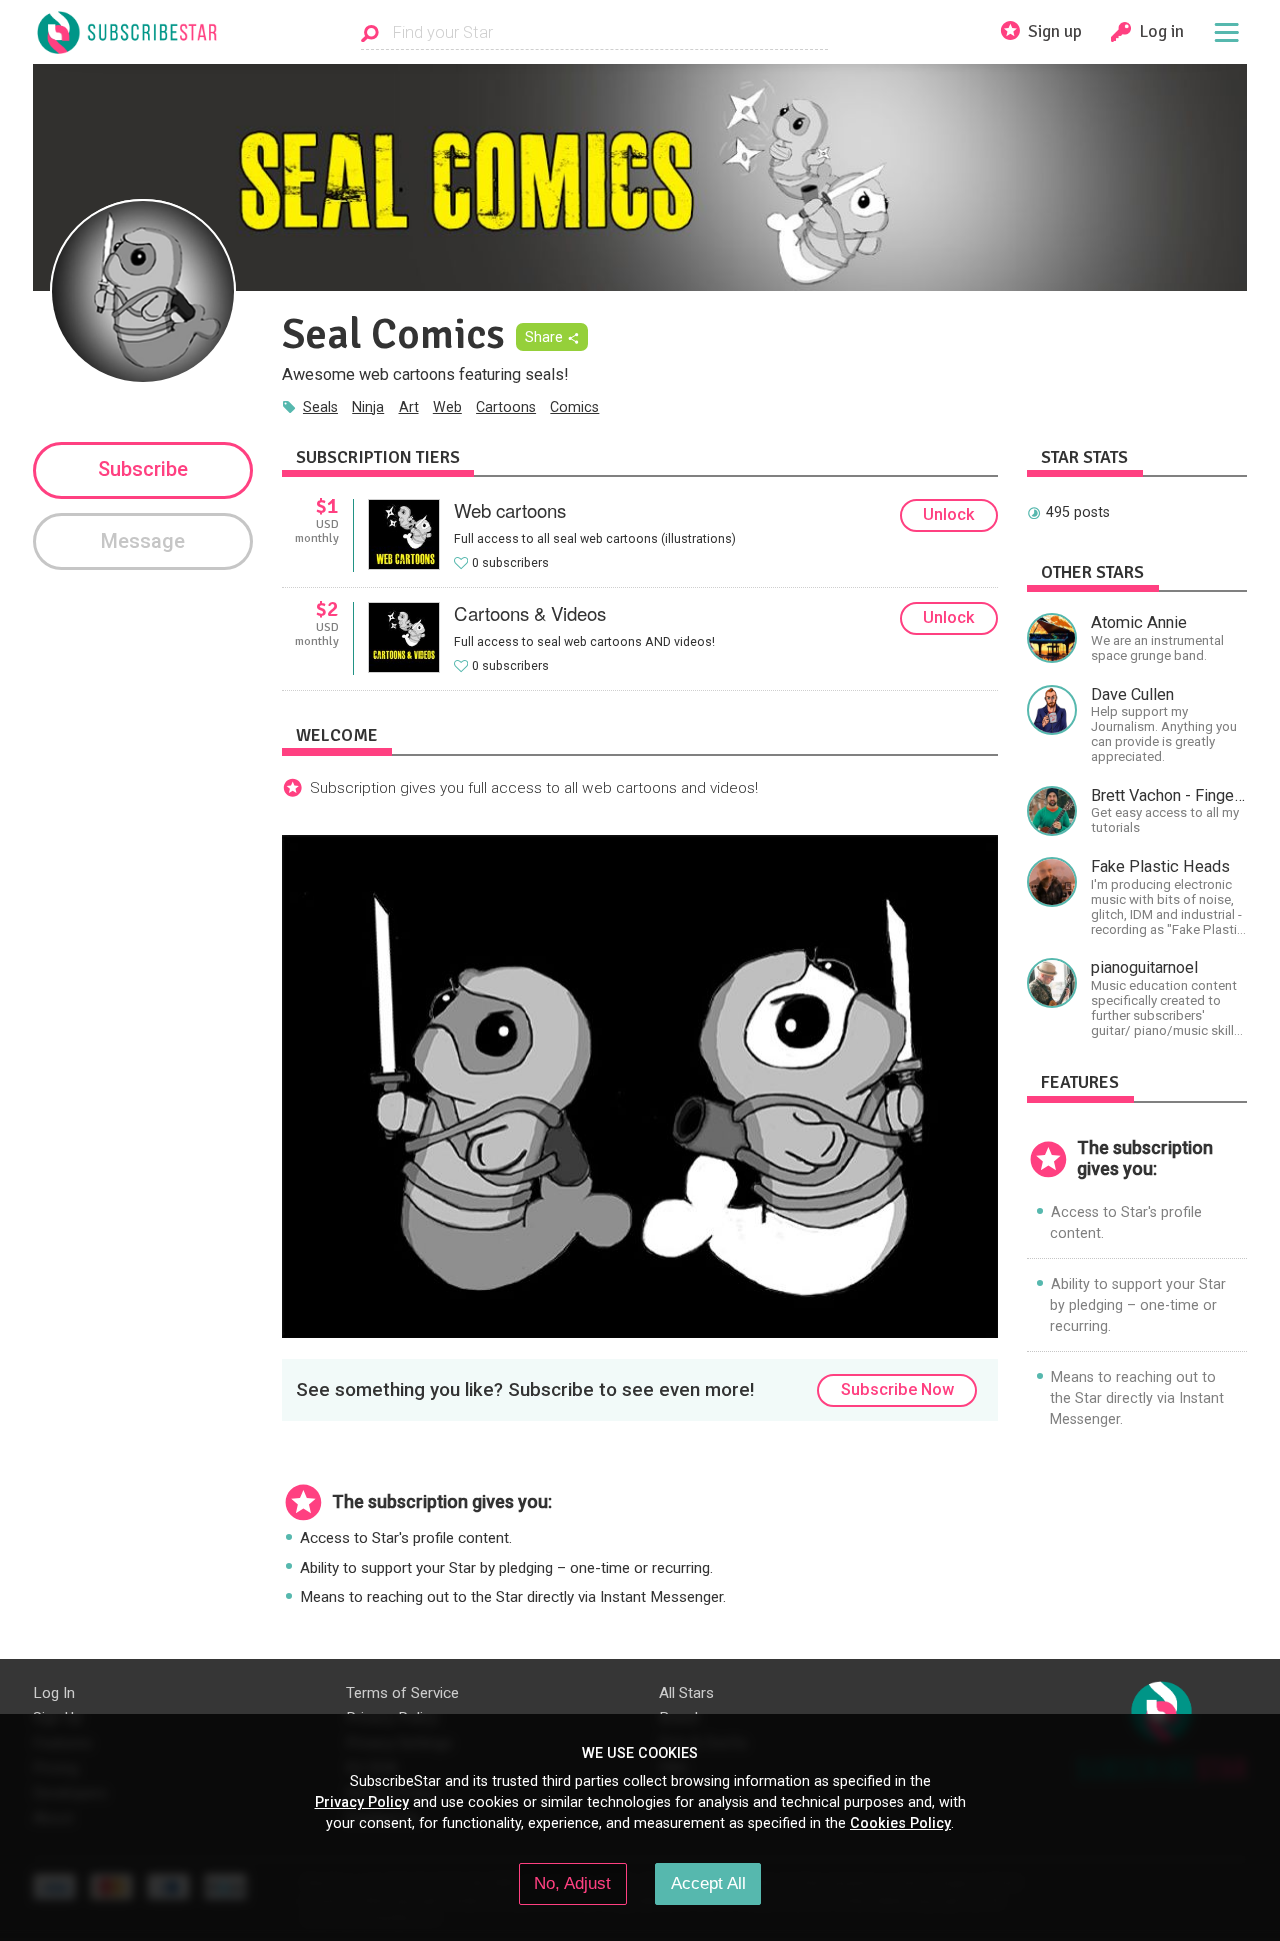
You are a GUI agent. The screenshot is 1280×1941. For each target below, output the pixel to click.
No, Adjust (572, 1883)
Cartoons (506, 407)
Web (447, 407)
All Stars (686, 1693)
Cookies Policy (900, 1823)
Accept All (708, 1883)
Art (409, 407)
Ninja (368, 407)
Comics (574, 407)
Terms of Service (402, 1693)
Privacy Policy (362, 1802)
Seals (320, 407)
